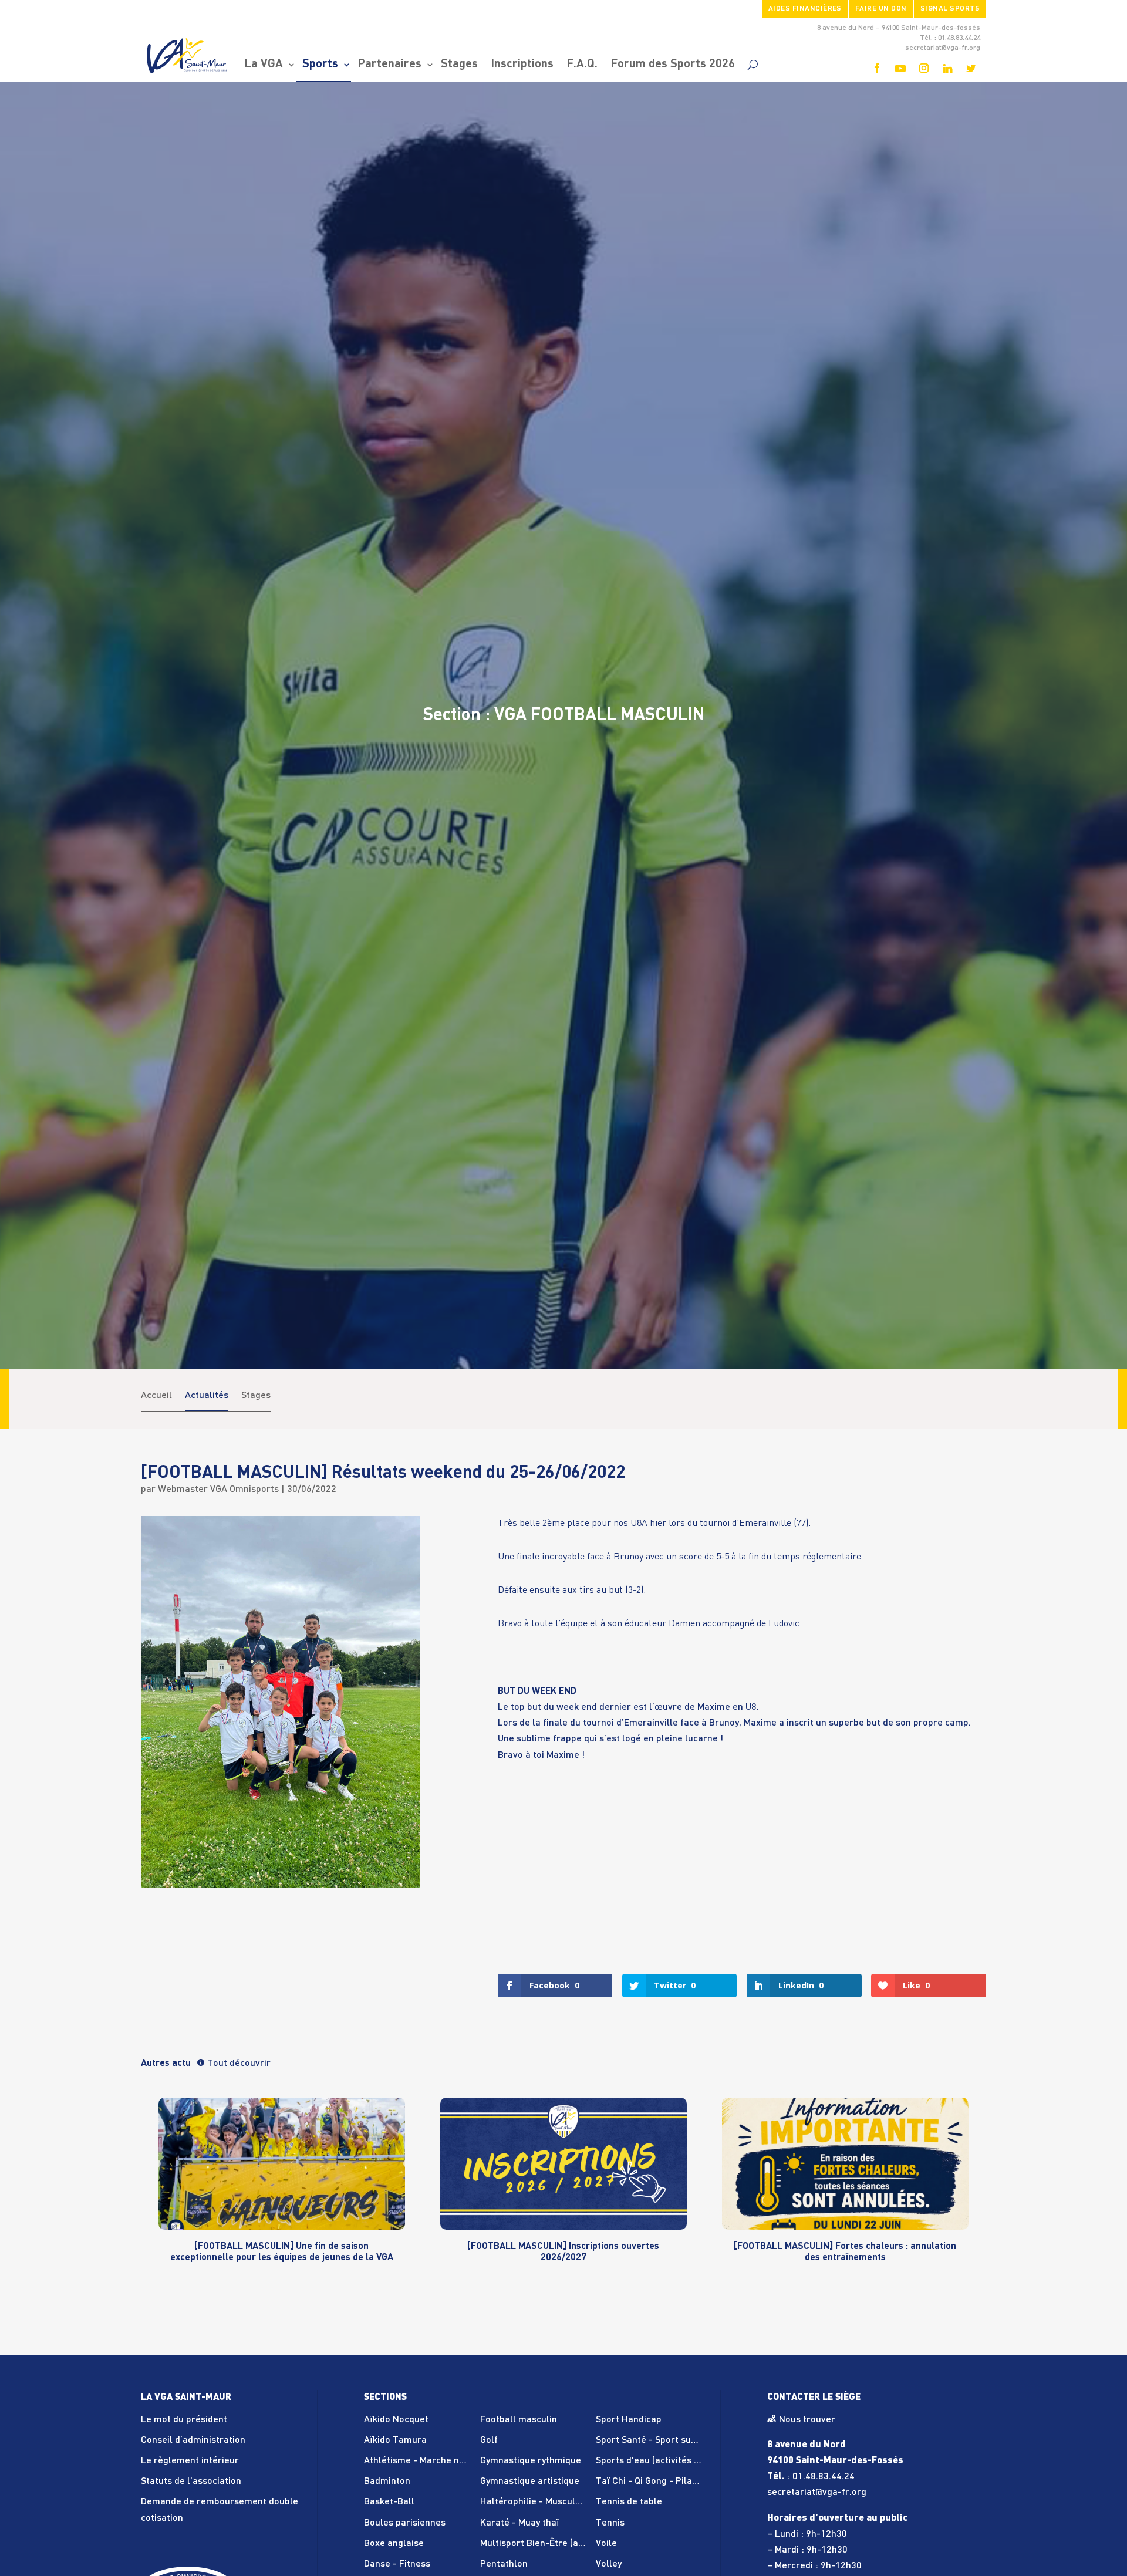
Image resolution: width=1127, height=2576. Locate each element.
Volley (609, 2564)
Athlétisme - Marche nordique (428, 2461)
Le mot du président (184, 2420)
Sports (320, 65)
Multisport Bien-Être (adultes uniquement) (571, 2544)
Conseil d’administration (193, 2440)
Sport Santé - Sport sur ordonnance (672, 2440)
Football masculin (519, 2420)
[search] (753, 65)
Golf (489, 2440)
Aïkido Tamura (395, 2440)
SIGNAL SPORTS (950, 9)
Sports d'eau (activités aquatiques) (670, 2461)
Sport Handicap (629, 2420)
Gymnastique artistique (530, 2482)
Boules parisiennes (405, 2523)
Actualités (207, 1396)
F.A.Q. (582, 65)
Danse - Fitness (397, 2564)
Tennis (610, 2523)
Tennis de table (629, 2502)
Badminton (387, 2482)
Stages (459, 65)
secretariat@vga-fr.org (817, 2493)
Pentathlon (504, 2564)
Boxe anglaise (394, 2544)
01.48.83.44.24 (824, 2477)
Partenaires (389, 65)
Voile (606, 2544)
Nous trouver (807, 2420)
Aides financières (805, 9)
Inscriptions (522, 65)
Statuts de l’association (191, 2482)
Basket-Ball (389, 2502)
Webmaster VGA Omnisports (218, 1490)
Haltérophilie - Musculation (539, 2502)
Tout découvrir (239, 2064)
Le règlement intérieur (190, 2461)
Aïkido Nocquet (396, 2420)
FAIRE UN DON (881, 9)
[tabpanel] (282, 2191)
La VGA (264, 65)
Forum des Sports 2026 (673, 65)
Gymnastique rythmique (531, 2461)
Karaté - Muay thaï (520, 2523)
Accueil (156, 1396)
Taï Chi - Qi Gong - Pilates (651, 2482)
